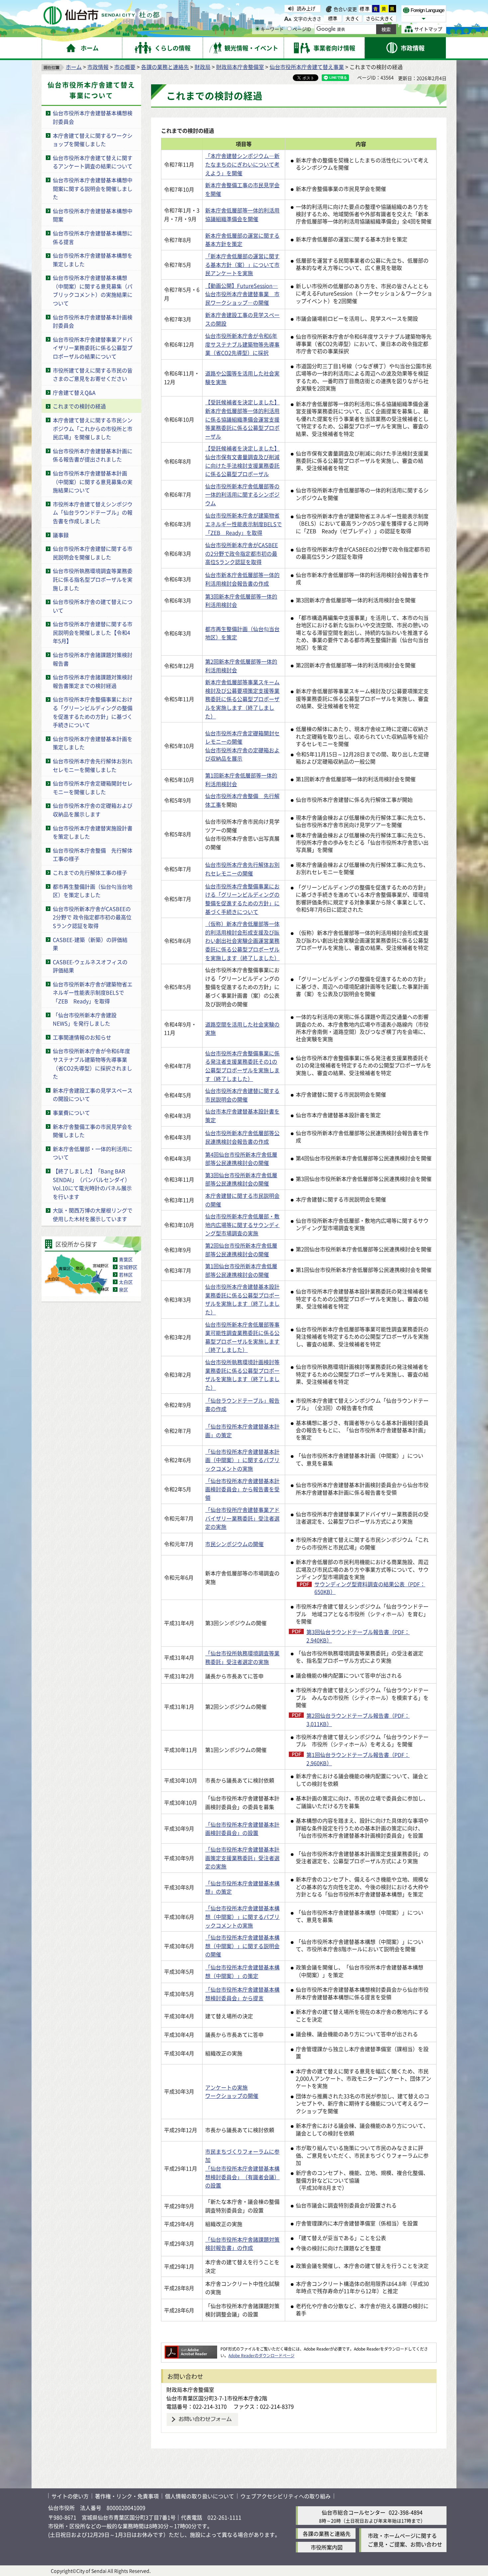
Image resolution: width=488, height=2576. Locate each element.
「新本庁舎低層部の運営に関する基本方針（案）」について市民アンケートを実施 (242, 264)
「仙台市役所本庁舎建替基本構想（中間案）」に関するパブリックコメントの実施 (242, 1916)
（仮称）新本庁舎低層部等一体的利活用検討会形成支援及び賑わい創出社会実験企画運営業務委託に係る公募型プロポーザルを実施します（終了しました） (242, 941)
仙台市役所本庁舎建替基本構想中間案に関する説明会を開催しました (93, 188)
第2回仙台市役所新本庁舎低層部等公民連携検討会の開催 (241, 1250)
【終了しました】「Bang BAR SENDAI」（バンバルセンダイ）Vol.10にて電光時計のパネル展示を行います (92, 1184)
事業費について (71, 1113)
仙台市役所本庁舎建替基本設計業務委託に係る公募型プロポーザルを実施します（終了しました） (242, 1299)
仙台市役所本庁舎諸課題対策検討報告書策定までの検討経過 (93, 681)
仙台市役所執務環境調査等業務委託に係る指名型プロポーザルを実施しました (93, 579)
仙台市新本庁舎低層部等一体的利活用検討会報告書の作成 (242, 579)
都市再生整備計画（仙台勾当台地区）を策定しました (93, 891)
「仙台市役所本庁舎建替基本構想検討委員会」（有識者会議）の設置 (242, 2177)
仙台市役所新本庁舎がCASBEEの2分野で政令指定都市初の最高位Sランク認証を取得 (242, 553)
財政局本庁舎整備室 (240, 67)
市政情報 (98, 67)
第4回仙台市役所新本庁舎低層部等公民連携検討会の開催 (241, 1159)
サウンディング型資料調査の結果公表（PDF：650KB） (370, 1588)
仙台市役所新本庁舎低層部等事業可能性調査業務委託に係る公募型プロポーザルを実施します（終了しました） (242, 1337)
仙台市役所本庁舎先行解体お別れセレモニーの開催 (242, 869)
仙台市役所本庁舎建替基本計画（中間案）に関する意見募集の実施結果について (93, 482)
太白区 (126, 1282)
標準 (365, 9)
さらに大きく (380, 18)
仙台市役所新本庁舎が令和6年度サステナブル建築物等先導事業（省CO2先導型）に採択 (242, 344)
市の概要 (125, 67)
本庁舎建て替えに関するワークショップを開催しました (93, 140)
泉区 (123, 1289)
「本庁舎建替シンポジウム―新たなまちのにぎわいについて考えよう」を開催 (242, 164)
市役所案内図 (327, 2547)
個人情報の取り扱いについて (200, 2496)
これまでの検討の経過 (79, 406)
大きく (353, 18)
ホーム (74, 67)
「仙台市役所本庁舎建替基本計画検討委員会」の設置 (242, 1829)
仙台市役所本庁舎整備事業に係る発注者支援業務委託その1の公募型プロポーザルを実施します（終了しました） (242, 1066)
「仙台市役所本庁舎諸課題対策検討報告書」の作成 (242, 2244)
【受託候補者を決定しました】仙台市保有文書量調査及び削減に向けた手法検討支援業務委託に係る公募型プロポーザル (242, 461)
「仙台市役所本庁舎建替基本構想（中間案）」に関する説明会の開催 (242, 1946)
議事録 (61, 535)
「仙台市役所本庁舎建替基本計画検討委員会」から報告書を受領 (242, 1489)
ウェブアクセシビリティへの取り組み (285, 2496)
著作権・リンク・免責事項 (127, 2496)
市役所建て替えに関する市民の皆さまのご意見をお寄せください (93, 374)
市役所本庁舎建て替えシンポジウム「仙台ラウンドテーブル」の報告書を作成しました (93, 512)
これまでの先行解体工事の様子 (90, 873)
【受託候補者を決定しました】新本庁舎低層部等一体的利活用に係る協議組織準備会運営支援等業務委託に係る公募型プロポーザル (242, 419)
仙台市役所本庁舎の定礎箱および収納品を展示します (93, 810)
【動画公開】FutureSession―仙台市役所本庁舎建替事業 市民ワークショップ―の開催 (242, 294)
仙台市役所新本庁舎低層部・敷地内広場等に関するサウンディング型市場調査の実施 (242, 1225)
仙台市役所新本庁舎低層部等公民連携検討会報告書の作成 (242, 1137)
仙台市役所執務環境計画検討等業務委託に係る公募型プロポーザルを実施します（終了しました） (242, 1375)
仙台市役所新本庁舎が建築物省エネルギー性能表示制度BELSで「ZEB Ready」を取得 (93, 993)
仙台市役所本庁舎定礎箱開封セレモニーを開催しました (93, 788)
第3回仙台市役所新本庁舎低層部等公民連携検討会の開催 (241, 1179)
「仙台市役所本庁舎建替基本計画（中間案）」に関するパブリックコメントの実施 (242, 1460)
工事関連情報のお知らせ (82, 1037)
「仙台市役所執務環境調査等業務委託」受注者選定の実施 (242, 1657)
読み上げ (306, 8)
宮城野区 (128, 1267)
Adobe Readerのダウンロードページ (261, 2355)
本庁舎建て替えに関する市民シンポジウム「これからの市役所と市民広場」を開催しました (93, 428)
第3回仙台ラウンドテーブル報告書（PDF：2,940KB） (358, 1636)
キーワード (272, 29)
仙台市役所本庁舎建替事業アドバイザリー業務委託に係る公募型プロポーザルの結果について (93, 348)
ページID (302, 29)
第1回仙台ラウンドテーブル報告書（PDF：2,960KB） (358, 1759)
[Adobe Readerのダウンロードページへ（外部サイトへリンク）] (191, 2349)
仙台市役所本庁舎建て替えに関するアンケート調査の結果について (93, 162)
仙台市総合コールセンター (354, 2512)
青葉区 (126, 1259)
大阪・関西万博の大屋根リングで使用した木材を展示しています (93, 1214)
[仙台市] (101, 15)
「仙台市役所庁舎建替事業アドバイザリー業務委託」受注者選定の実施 (242, 1518)
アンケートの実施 (226, 2087)
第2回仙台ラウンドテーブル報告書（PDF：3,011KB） (358, 1720)
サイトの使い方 (70, 2496)
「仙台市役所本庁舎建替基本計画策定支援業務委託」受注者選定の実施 (242, 1858)
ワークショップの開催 (232, 2096)
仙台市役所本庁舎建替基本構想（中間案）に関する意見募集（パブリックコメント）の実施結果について (93, 290)
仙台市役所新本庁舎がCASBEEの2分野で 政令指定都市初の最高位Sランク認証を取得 (92, 917)
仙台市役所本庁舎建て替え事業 (307, 67)
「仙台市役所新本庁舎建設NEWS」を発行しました (85, 1019)
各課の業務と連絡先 (165, 67)
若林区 (126, 1275)
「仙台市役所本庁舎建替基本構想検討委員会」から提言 (242, 1994)
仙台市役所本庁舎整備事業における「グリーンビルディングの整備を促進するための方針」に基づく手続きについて (93, 712)
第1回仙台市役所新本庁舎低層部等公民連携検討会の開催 (241, 1270)
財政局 (203, 67)
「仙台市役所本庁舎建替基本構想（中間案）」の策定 (242, 1971)
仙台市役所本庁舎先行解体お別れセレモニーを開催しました (93, 765)
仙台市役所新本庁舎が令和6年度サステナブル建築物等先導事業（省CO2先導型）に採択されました (92, 1064)
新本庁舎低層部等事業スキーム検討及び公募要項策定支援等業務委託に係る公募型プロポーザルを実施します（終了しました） (242, 699)
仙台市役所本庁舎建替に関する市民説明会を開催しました (93, 553)
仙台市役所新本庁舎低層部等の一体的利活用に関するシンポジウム (242, 495)
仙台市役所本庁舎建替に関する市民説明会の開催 (242, 1095)
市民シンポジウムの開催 (234, 1544)
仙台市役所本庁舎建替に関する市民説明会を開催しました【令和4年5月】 (93, 632)
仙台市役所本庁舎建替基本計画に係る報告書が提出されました (93, 455)
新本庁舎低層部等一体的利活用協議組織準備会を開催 (242, 214)
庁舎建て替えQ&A (74, 392)
